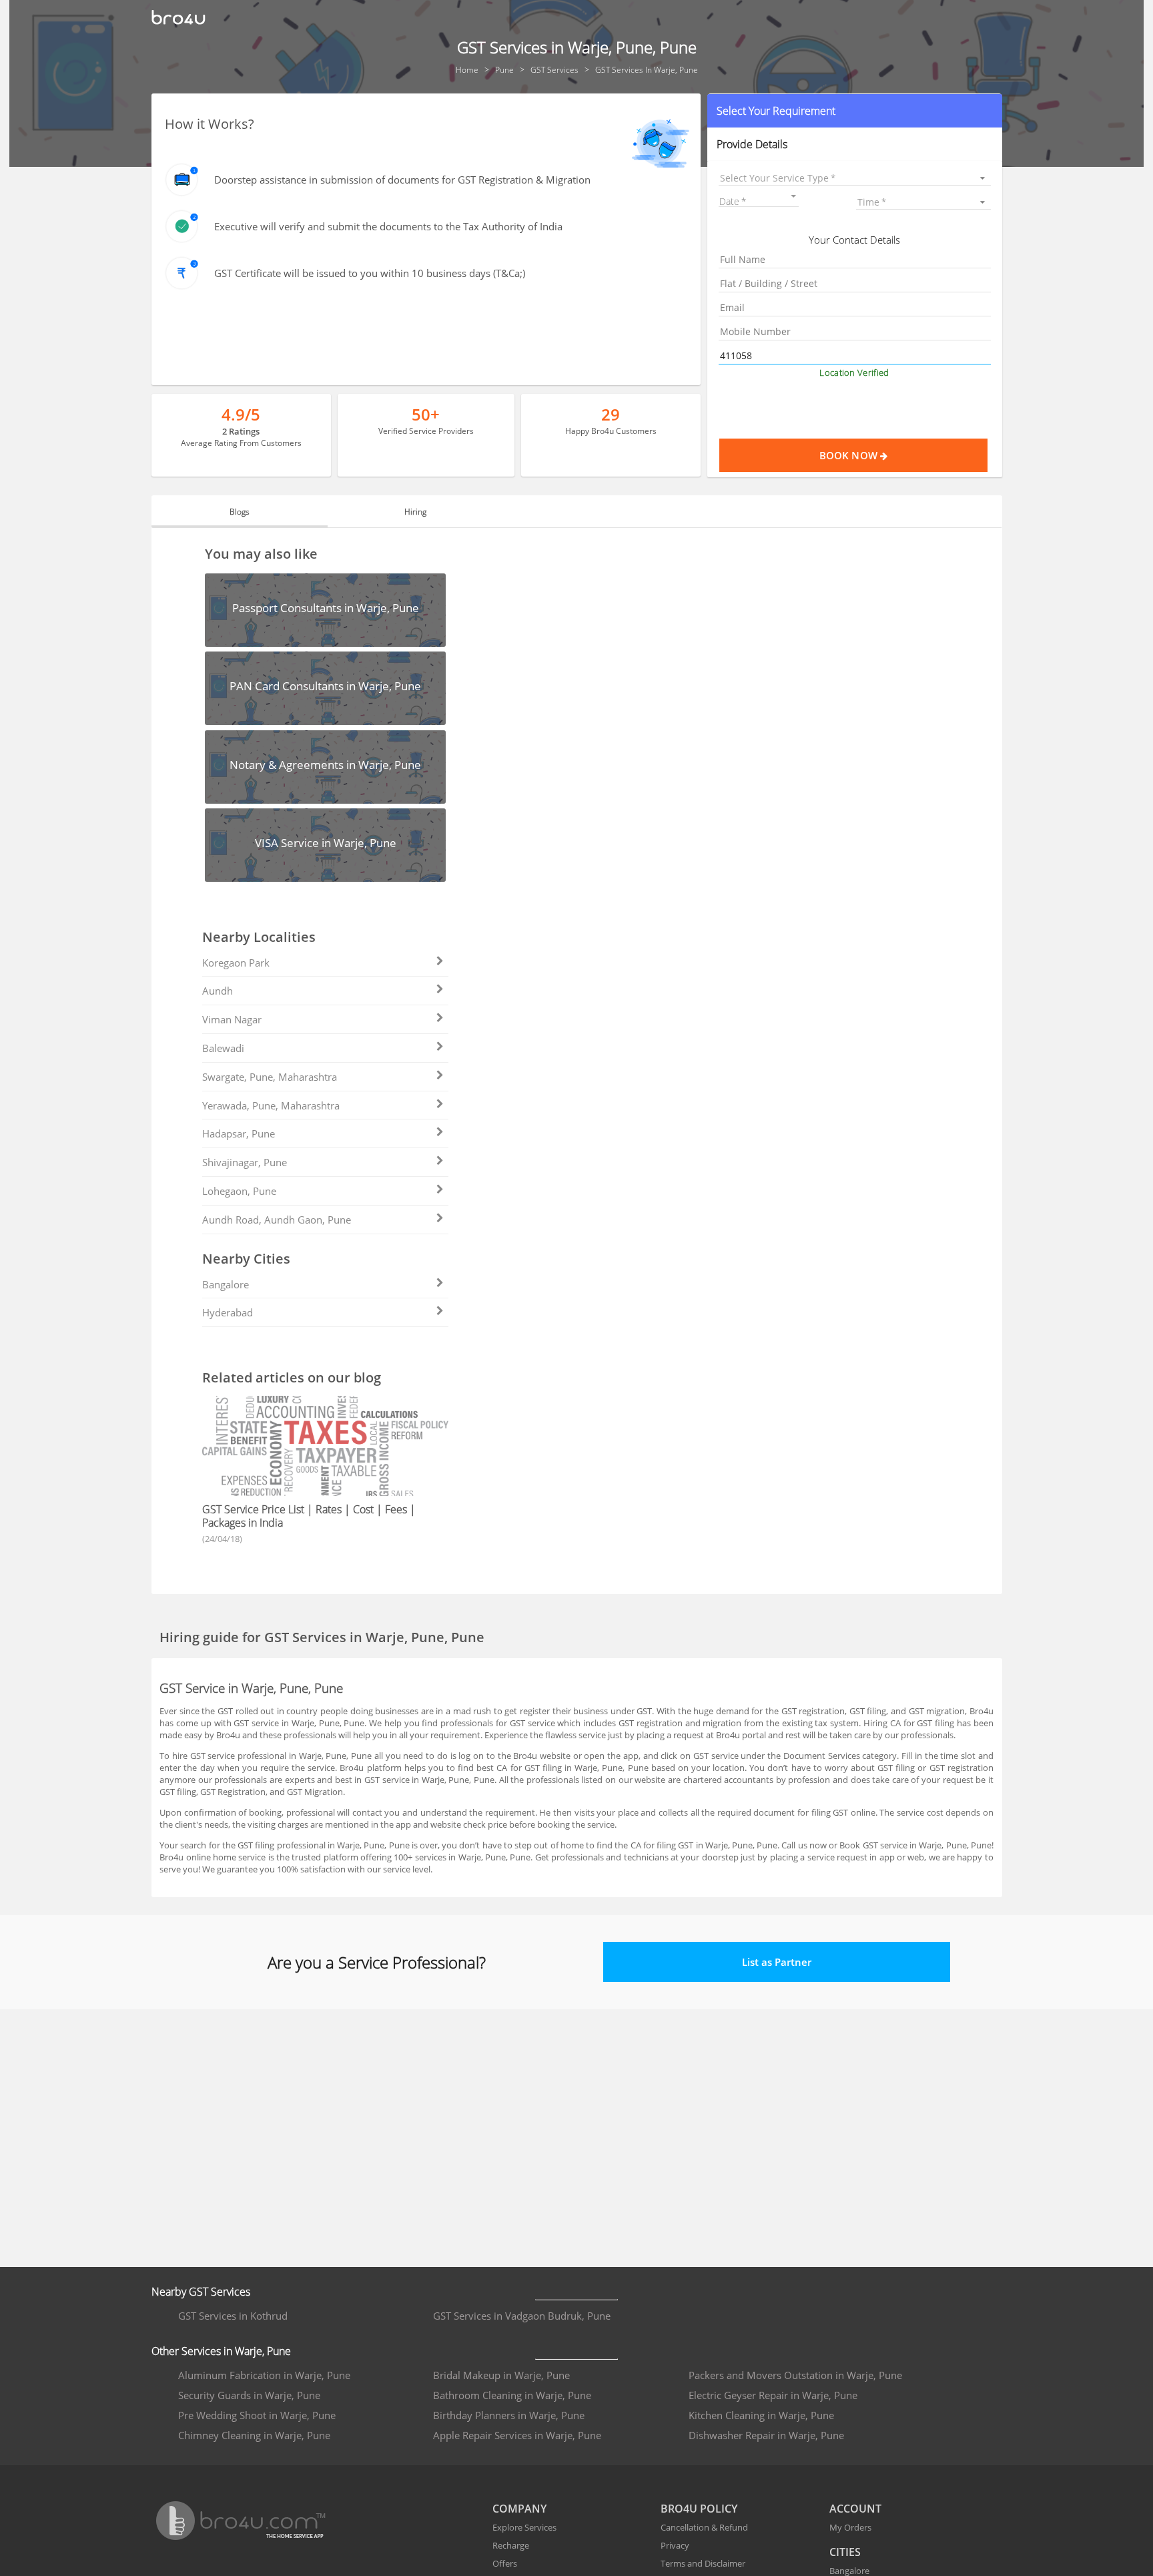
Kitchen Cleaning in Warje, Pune (761, 2415)
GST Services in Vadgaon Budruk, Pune (522, 2316)
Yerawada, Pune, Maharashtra (271, 1105)
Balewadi (223, 1048)
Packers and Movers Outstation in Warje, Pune (795, 2375)
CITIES (845, 2552)
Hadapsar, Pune (239, 1133)
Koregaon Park (236, 963)
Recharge (511, 2545)
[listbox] (854, 178)
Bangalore (226, 1284)
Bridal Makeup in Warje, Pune (501, 2375)
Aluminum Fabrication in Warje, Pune (264, 2375)
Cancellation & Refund (704, 2527)
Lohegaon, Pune (239, 1191)
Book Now (850, 455)
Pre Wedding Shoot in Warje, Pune (257, 2415)
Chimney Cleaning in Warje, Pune (254, 2435)
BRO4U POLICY (699, 2509)
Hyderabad (228, 1312)
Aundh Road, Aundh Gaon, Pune (277, 1220)
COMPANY (519, 2509)
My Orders (850, 2527)
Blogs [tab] (240, 512)
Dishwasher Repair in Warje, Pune (766, 2435)
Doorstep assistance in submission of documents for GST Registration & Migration (402, 180)
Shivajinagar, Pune (245, 1162)
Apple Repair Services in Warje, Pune (517, 2435)
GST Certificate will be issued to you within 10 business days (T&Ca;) (370, 273)
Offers (505, 2563)
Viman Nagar (232, 1019)
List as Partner (777, 1962)
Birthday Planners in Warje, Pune (509, 2415)
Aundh (218, 991)
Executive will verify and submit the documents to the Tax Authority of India (388, 226)
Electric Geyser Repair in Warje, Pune (773, 2395)
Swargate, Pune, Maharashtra (270, 1077)
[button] (854, 111)
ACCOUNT (855, 2509)
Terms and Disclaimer (703, 2563)
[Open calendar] (793, 196)
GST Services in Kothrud (233, 2316)
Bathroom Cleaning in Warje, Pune (512, 2395)
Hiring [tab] (415, 512)
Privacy (675, 2545)
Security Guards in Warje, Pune (249, 2395)
